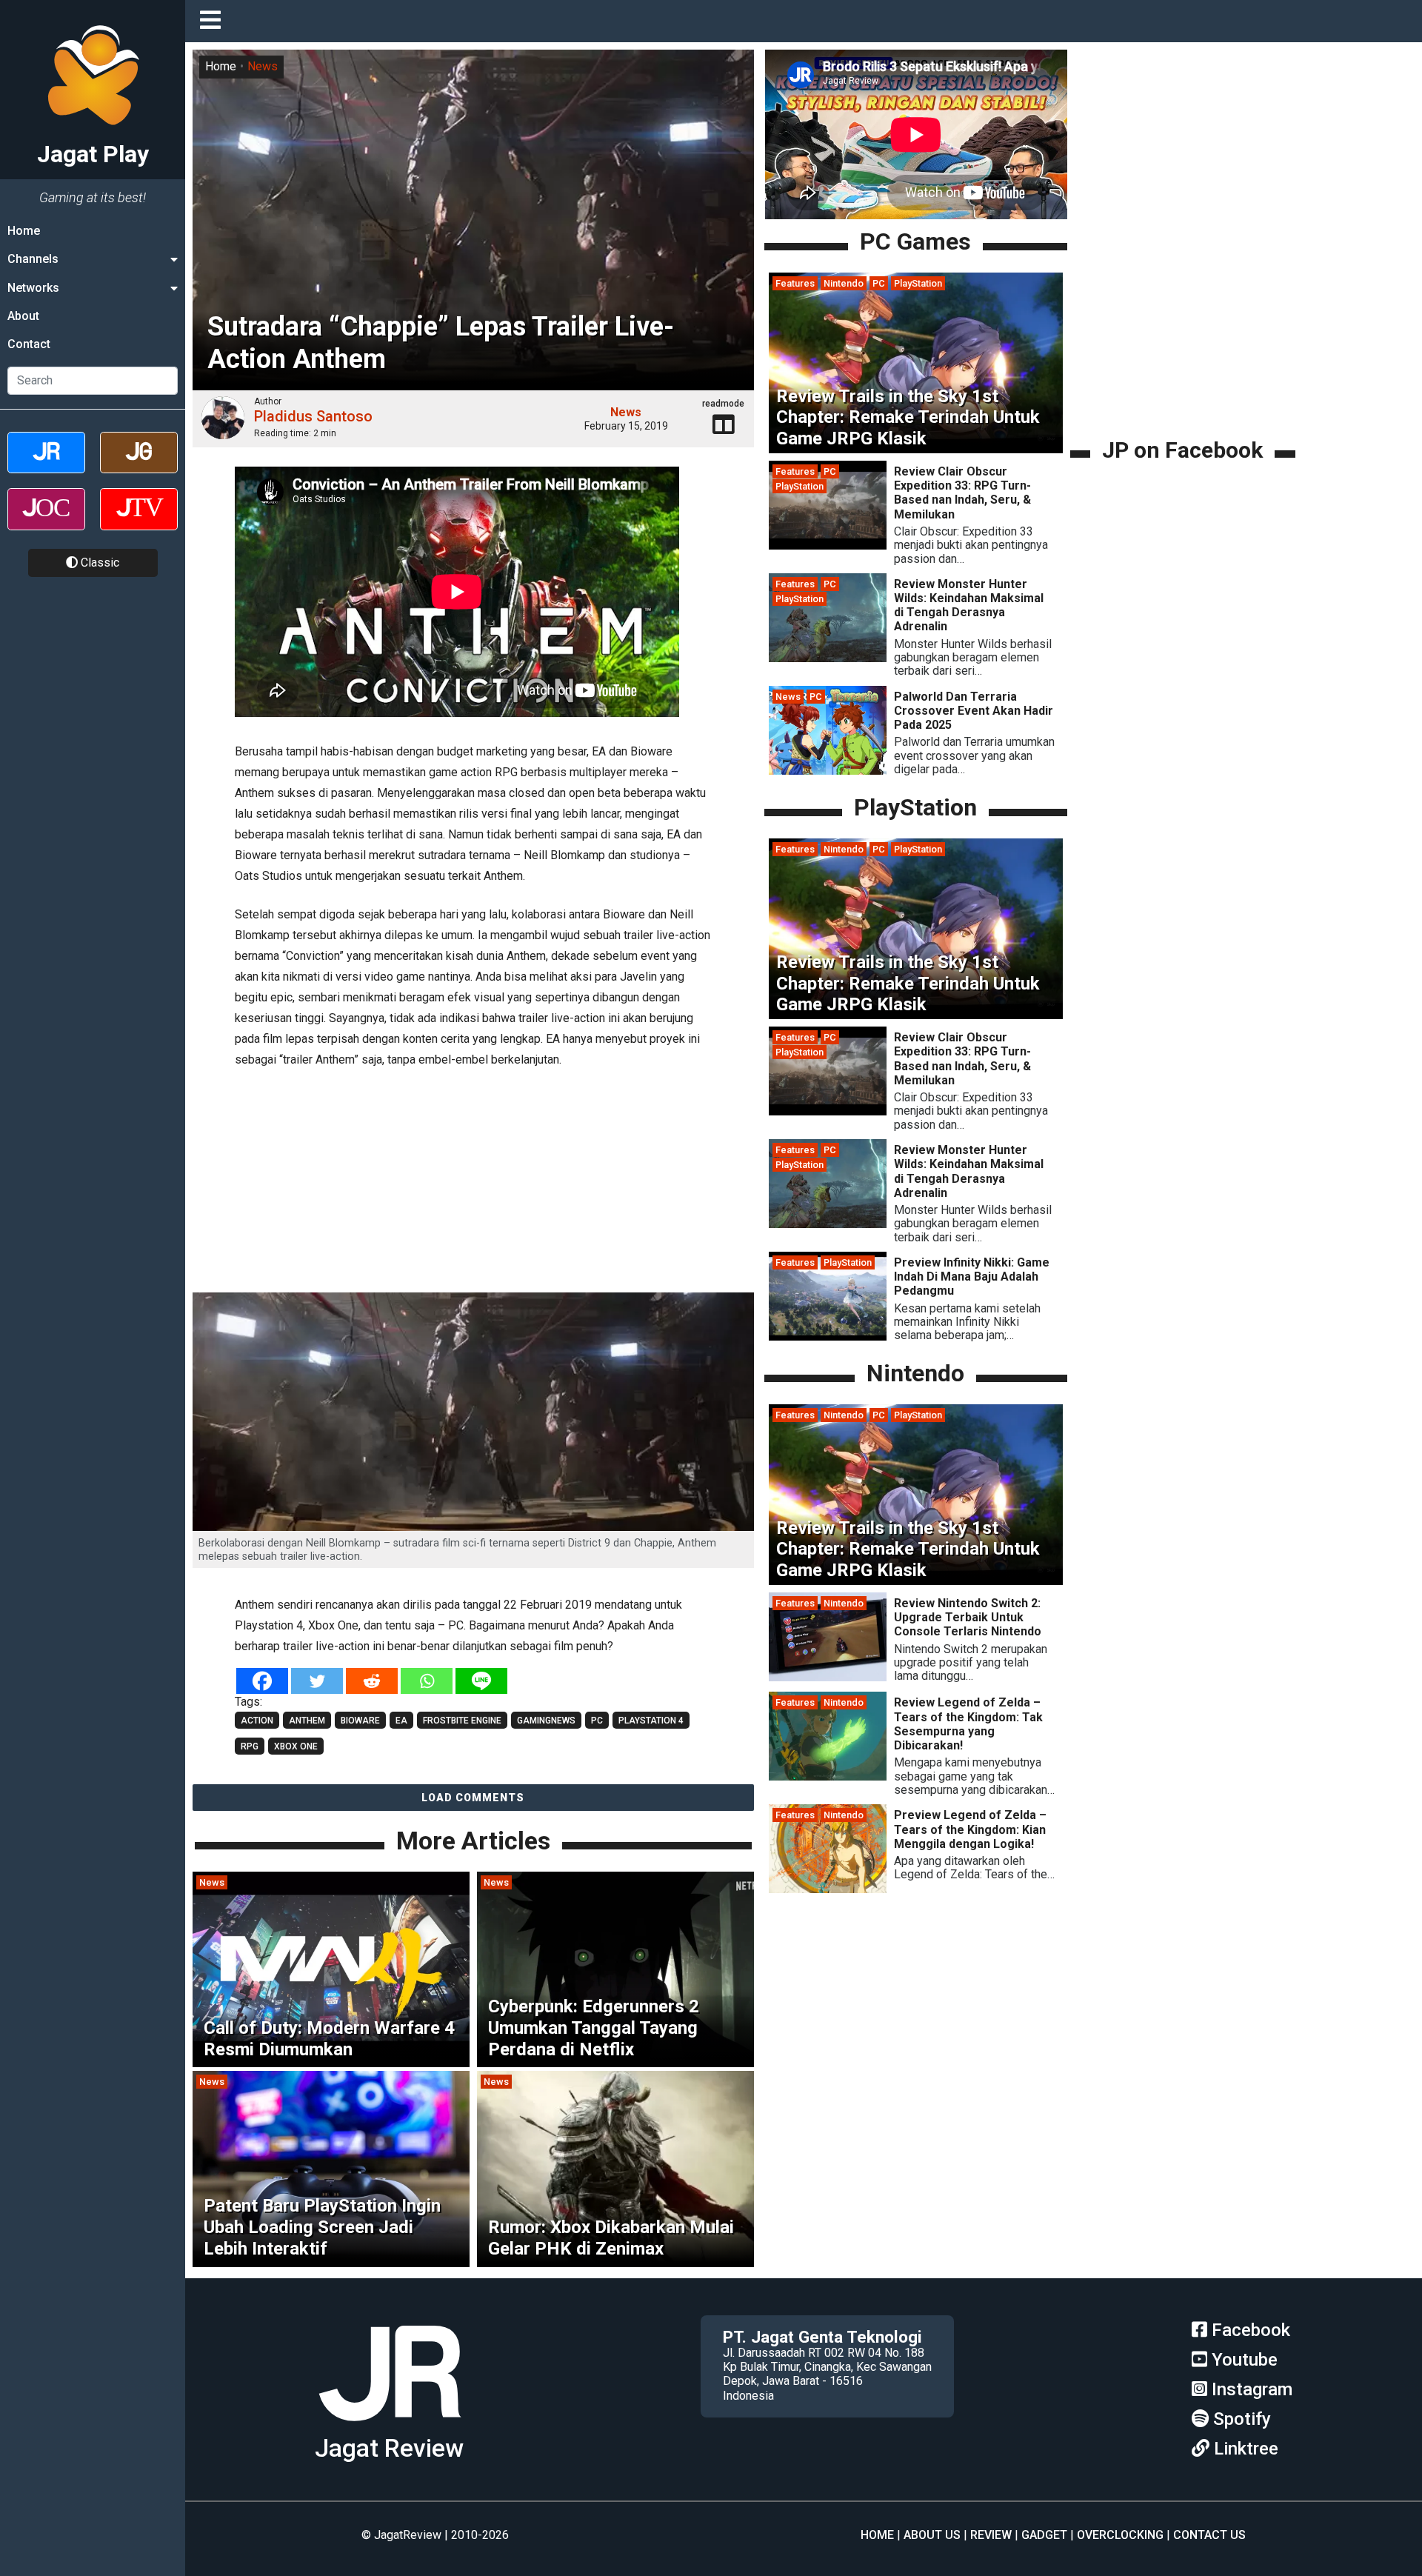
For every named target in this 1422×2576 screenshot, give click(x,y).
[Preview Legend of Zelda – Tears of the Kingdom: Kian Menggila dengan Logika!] (828, 1890)
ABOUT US (932, 2535)
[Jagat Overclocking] (46, 522)
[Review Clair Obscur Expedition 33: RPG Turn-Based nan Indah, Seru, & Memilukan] (828, 545)
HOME (877, 2535)
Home (24, 231)
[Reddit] (372, 1681)
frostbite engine (462, 1721)
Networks (33, 288)
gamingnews (546, 1721)
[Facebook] (262, 1681)
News (263, 66)
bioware (360, 1721)
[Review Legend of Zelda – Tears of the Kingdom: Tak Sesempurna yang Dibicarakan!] (828, 1777)
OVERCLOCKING (1120, 2535)
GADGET (1044, 2535)
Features (795, 283)
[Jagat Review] (46, 466)
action (257, 1721)
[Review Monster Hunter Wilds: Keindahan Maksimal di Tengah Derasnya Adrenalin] (828, 658)
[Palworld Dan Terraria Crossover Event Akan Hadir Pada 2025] (828, 771)
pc (597, 1721)
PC (879, 283)
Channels (33, 259)
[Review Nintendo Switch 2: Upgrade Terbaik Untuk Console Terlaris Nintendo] (828, 1677)
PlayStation (918, 283)
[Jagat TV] (139, 522)
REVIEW (991, 2535)
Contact (29, 345)
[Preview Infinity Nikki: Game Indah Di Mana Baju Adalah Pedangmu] (828, 1337)
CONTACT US (1209, 2535)
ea (401, 1721)
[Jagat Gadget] (139, 466)
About (23, 316)
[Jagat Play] (390, 2427)
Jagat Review (389, 2448)
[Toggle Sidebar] (214, 21)
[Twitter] (317, 1681)
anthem (307, 1721)
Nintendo (844, 283)
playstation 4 (651, 1721)
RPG (250, 1746)
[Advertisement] (473, 1183)
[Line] (481, 1681)
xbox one (296, 1746)
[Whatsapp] (427, 1681)
